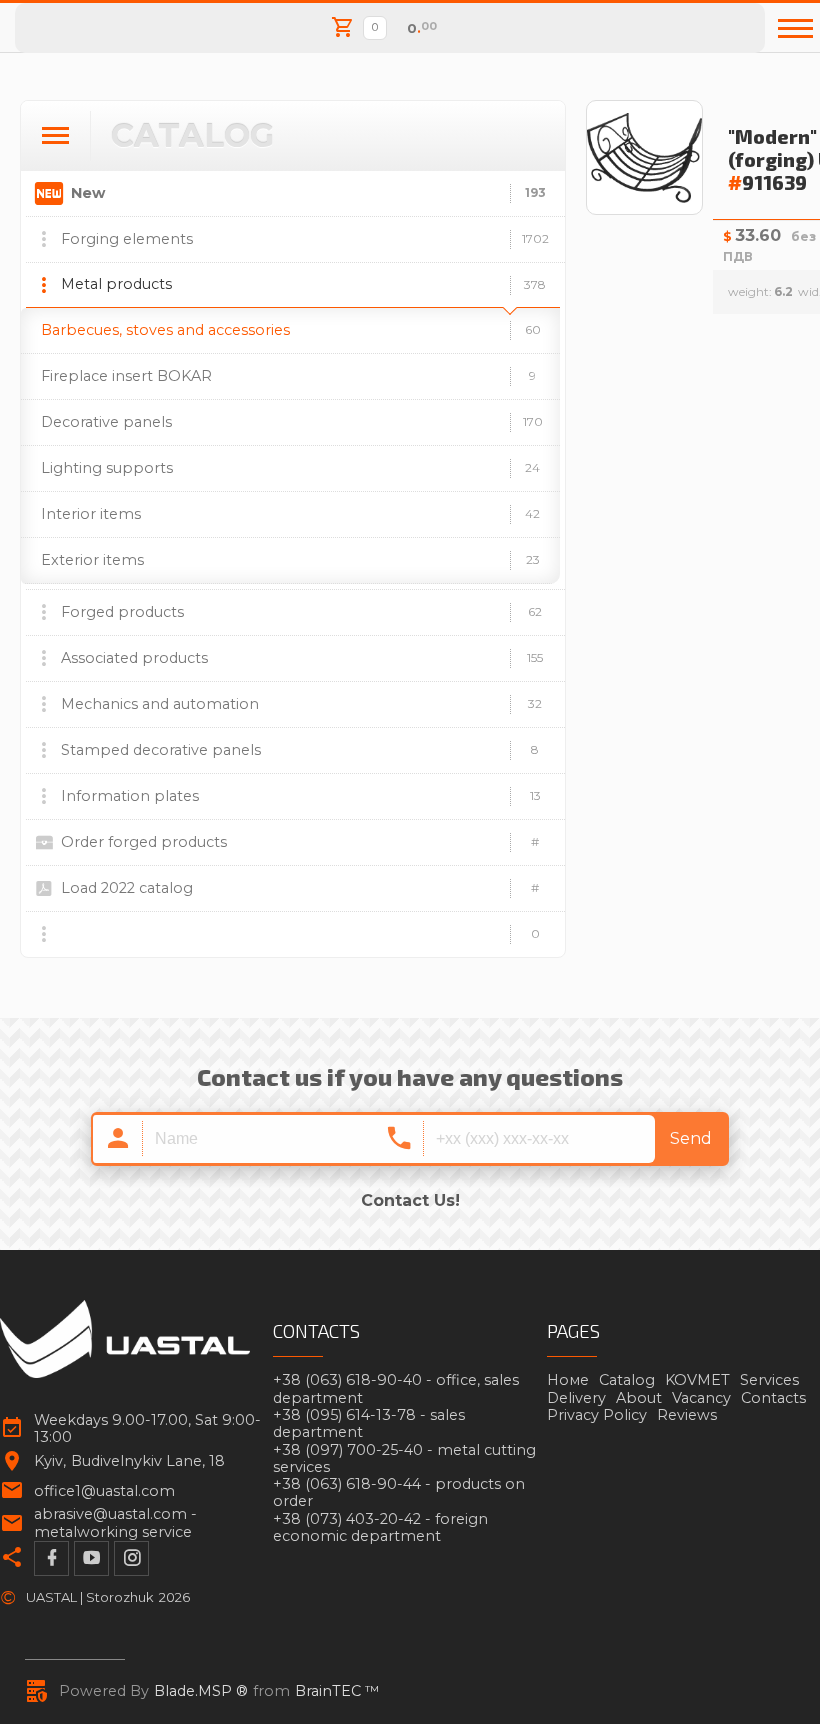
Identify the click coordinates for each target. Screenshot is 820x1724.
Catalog (627, 1380)
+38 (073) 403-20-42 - (380, 1528)
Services (769, 1380)
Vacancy (701, 1398)
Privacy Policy (597, 1415)
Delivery (576, 1398)
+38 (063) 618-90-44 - (399, 1493)
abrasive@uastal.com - (115, 1523)
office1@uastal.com (104, 1491)
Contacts (773, 1398)
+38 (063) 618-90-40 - (396, 1389)
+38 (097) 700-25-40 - (404, 1459)
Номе (568, 1380)
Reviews (687, 1415)
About (639, 1398)
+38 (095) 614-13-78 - (369, 1424)
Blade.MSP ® (201, 1691)
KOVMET (697, 1380)
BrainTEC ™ (337, 1691)
